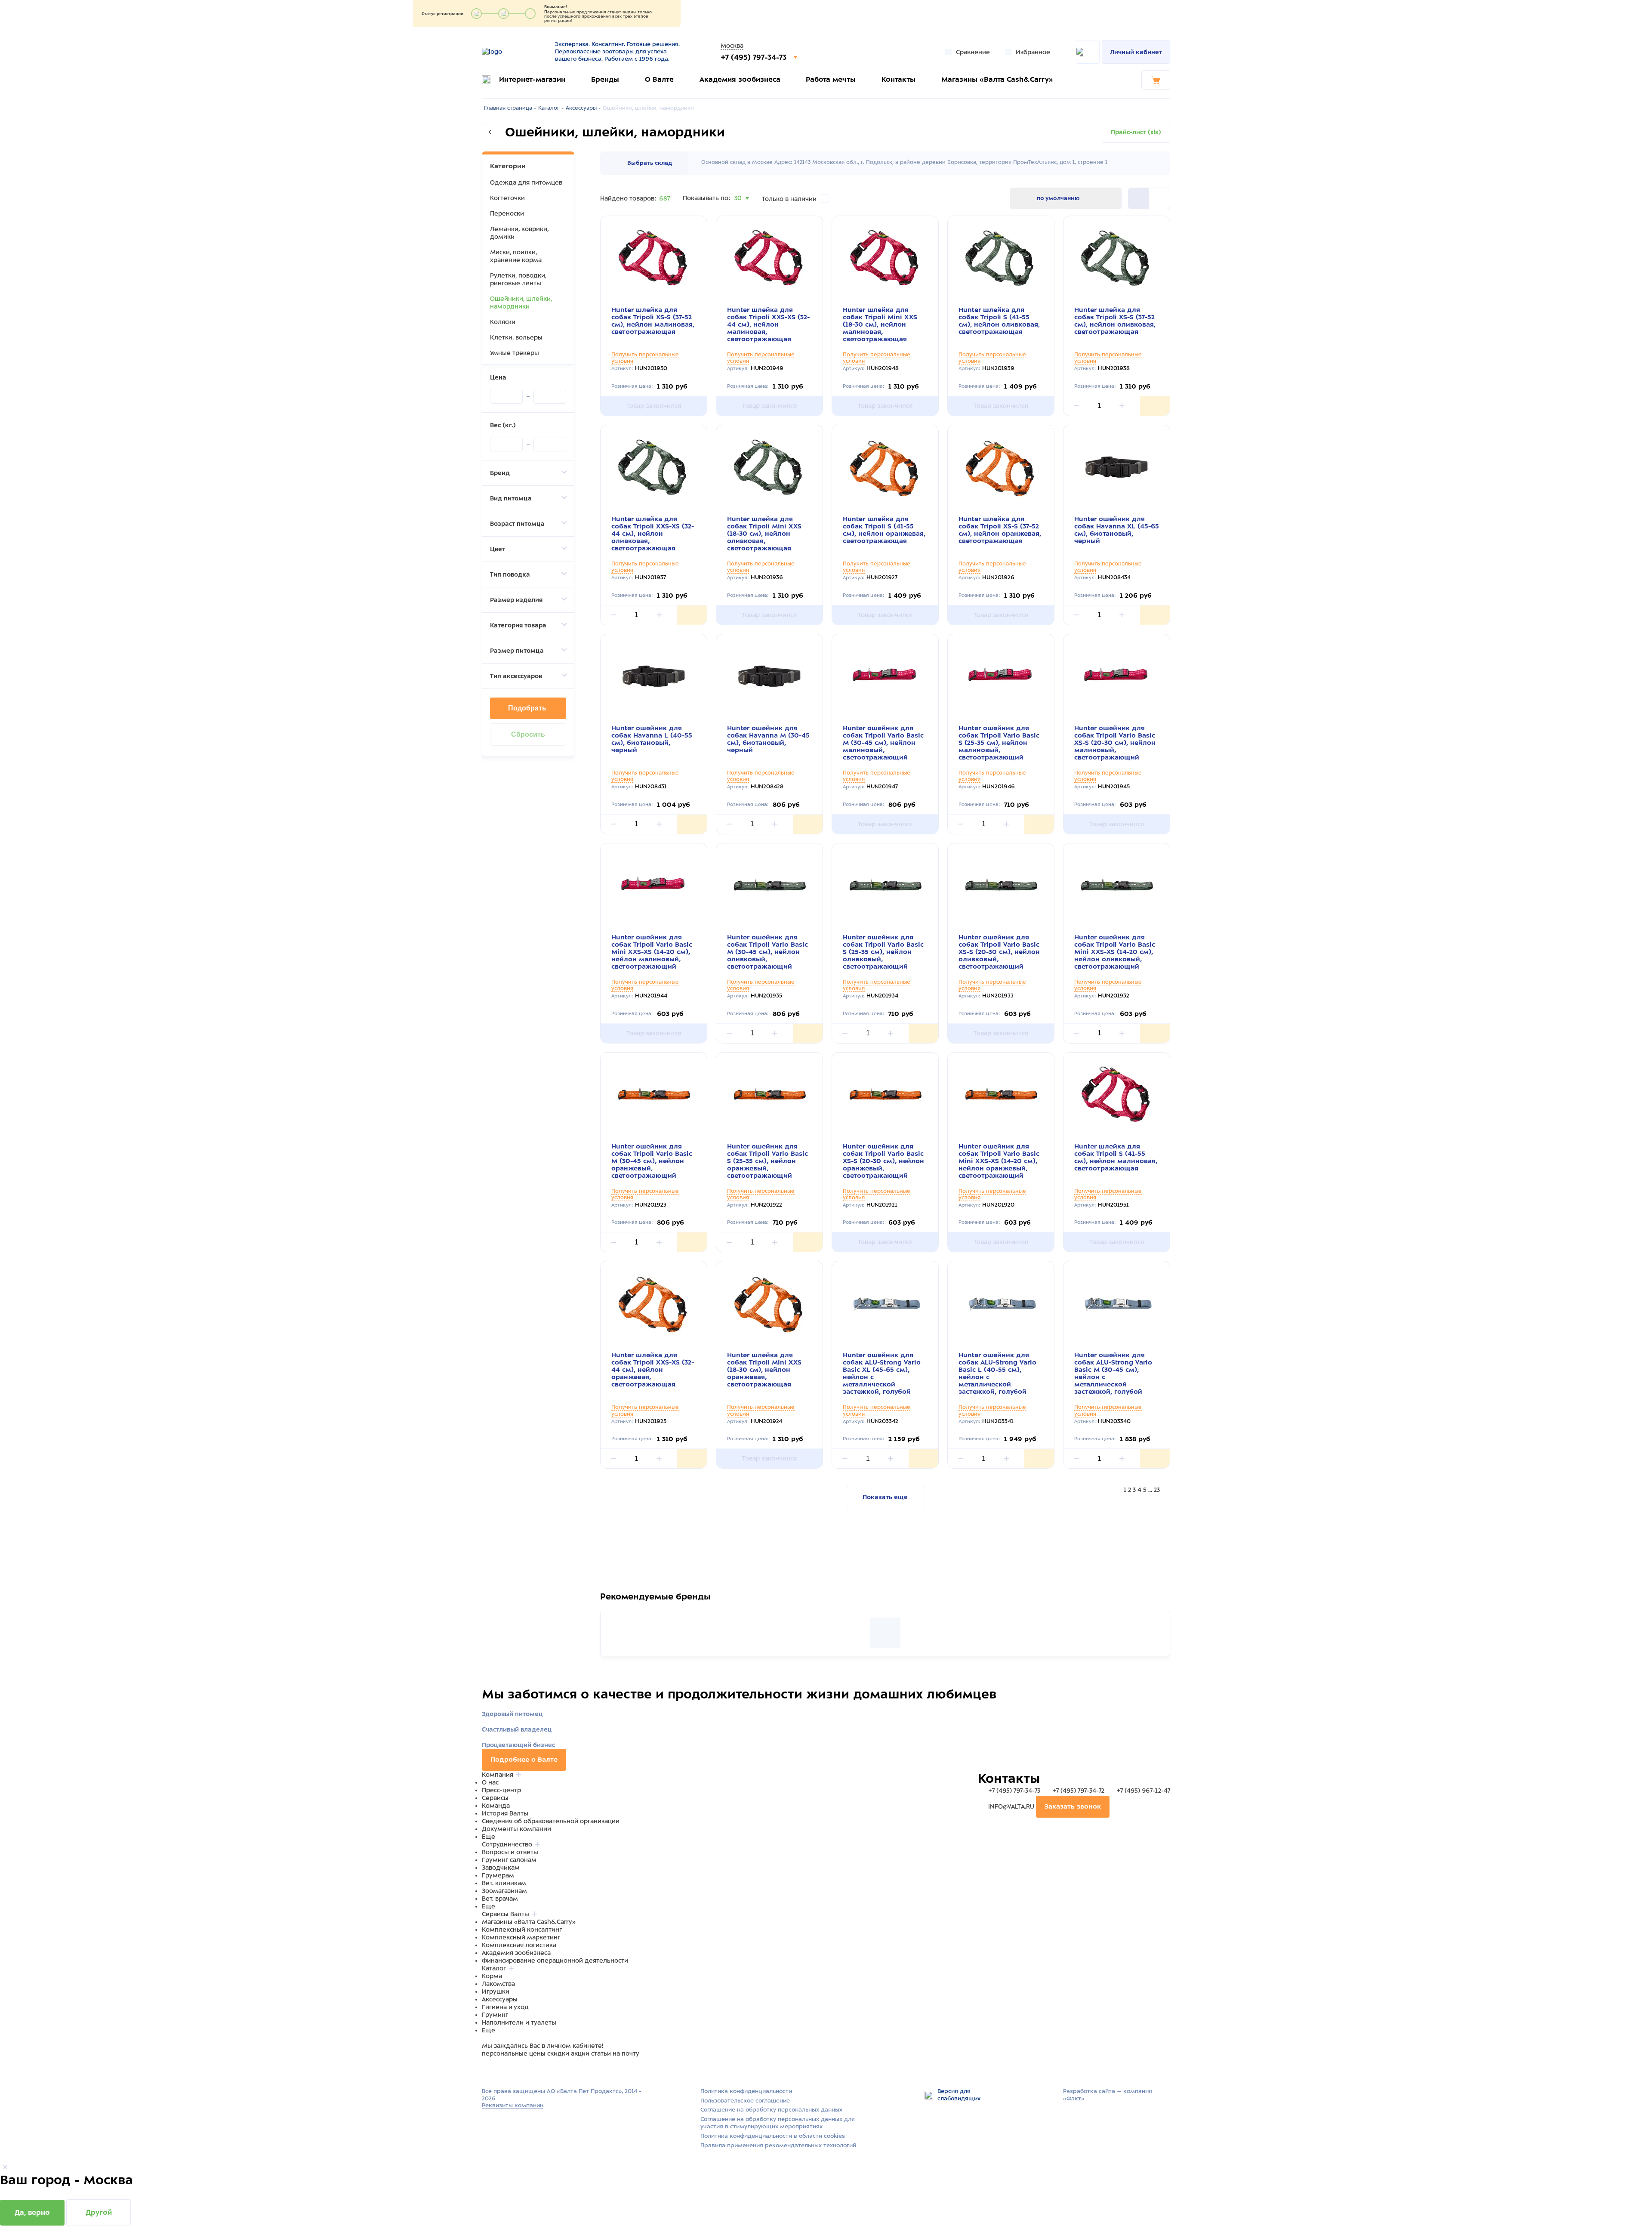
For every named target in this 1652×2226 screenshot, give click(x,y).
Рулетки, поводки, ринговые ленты (518, 279)
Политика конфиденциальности (746, 2091)
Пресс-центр (501, 1790)
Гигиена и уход (505, 2007)
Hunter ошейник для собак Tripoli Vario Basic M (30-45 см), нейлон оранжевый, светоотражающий (652, 1161)
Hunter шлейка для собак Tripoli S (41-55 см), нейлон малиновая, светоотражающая (1116, 1157)
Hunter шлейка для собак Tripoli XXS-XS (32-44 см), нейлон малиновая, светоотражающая (768, 324)
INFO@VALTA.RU (1011, 1806)
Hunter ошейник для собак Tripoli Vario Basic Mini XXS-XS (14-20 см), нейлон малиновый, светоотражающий (652, 952)
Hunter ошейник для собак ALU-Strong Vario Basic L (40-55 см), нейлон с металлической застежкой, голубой (997, 1373)
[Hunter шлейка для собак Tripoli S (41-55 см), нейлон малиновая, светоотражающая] (1117, 1094)
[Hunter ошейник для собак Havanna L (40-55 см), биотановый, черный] (654, 676)
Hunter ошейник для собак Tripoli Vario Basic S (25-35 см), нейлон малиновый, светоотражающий (999, 743)
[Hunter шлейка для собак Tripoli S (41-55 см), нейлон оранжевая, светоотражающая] (885, 467)
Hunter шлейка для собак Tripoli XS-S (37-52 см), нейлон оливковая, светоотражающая (1115, 321)
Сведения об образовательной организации (551, 1821)
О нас (490, 1782)
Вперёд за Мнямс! (672, 1601)
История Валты (505, 1813)
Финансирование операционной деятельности (555, 1960)
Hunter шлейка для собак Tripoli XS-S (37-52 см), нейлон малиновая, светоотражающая (653, 321)
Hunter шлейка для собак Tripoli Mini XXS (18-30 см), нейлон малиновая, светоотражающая (880, 324)
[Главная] (513, 52)
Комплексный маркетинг (521, 1937)
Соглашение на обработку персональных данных (771, 2110)
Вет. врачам (500, 1899)
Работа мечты (831, 79)
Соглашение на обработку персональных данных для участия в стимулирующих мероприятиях (778, 2123)
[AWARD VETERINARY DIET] (885, 1633)
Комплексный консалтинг (522, 1930)
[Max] (497, 2070)
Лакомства (498, 1984)
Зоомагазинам (504, 1891)
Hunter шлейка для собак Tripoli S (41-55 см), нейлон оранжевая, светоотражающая (884, 530)
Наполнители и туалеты (519, 2022)
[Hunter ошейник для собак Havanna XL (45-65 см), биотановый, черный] (1117, 467)
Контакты (898, 79)
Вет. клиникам (504, 1883)
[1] (1159, 198)
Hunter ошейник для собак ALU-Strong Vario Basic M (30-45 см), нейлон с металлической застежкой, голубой (1113, 1373)
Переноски (507, 213)
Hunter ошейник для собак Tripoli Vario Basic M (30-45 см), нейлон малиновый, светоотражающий (883, 743)
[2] (1139, 198)
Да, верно (32, 2212)
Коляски (503, 322)
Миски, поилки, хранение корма (516, 256)
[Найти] (1088, 52)
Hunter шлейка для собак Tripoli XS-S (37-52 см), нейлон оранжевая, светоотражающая (1000, 530)
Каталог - (551, 108)
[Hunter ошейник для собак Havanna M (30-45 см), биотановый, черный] (769, 676)
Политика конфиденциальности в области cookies (773, 2136)
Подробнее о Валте (524, 1760)
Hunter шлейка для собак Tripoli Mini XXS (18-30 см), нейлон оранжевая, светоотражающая (764, 1370)
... (1150, 1490)
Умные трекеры (515, 353)
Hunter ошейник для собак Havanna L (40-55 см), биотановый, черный (652, 739)
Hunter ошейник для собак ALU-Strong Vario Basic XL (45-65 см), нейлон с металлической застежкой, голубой (882, 1373)
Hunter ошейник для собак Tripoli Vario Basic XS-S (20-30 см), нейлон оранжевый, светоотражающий (883, 1161)
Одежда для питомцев (526, 182)
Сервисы (495, 1798)
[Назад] (490, 132)
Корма (492, 1976)
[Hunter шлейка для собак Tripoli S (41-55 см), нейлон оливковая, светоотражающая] (1001, 258)
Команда (496, 1806)
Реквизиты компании (513, 2105)
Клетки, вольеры (516, 337)
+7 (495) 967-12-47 (1142, 1791)
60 (739, 209)
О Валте (659, 79)
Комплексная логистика (519, 1945)
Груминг (495, 2015)
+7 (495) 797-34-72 (1078, 1791)
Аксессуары (500, 1999)
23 (1157, 1490)
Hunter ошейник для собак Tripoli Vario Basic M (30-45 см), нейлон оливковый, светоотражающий (767, 952)
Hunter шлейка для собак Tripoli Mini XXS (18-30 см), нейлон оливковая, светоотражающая (764, 534)
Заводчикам (501, 1868)
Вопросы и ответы (510, 1852)
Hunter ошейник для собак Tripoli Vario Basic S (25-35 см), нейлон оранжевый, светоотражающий (767, 1161)
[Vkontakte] (507, 2070)
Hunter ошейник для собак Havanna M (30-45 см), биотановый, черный (768, 739)
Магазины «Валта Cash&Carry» (997, 79)
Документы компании (516, 1829)
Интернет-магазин (532, 79)
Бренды (605, 79)
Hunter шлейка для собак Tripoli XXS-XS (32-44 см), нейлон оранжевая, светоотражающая (653, 1370)
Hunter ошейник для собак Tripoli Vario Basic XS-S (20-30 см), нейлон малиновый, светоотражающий (1115, 743)
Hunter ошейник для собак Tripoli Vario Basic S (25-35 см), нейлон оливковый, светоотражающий (883, 952)
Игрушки (496, 1991)
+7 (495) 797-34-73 (755, 57)
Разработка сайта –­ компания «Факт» (1108, 2095)
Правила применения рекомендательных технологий (778, 2145)
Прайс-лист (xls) (1136, 132)
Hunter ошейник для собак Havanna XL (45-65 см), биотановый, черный (1117, 530)
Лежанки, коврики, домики (519, 233)
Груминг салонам (509, 1860)
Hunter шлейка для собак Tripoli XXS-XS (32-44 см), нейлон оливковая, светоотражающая (653, 534)
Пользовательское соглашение (745, 2101)
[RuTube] (487, 2070)
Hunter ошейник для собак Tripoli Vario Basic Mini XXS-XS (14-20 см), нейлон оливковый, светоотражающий (1115, 952)
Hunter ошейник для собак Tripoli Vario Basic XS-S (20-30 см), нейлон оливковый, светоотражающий (999, 952)
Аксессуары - (583, 108)
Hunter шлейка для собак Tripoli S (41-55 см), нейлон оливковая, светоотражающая (999, 321)
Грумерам (498, 1875)
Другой (99, 2212)
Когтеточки (507, 198)
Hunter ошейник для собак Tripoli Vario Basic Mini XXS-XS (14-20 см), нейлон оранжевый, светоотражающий (999, 1161)
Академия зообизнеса (740, 79)
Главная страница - (510, 108)
